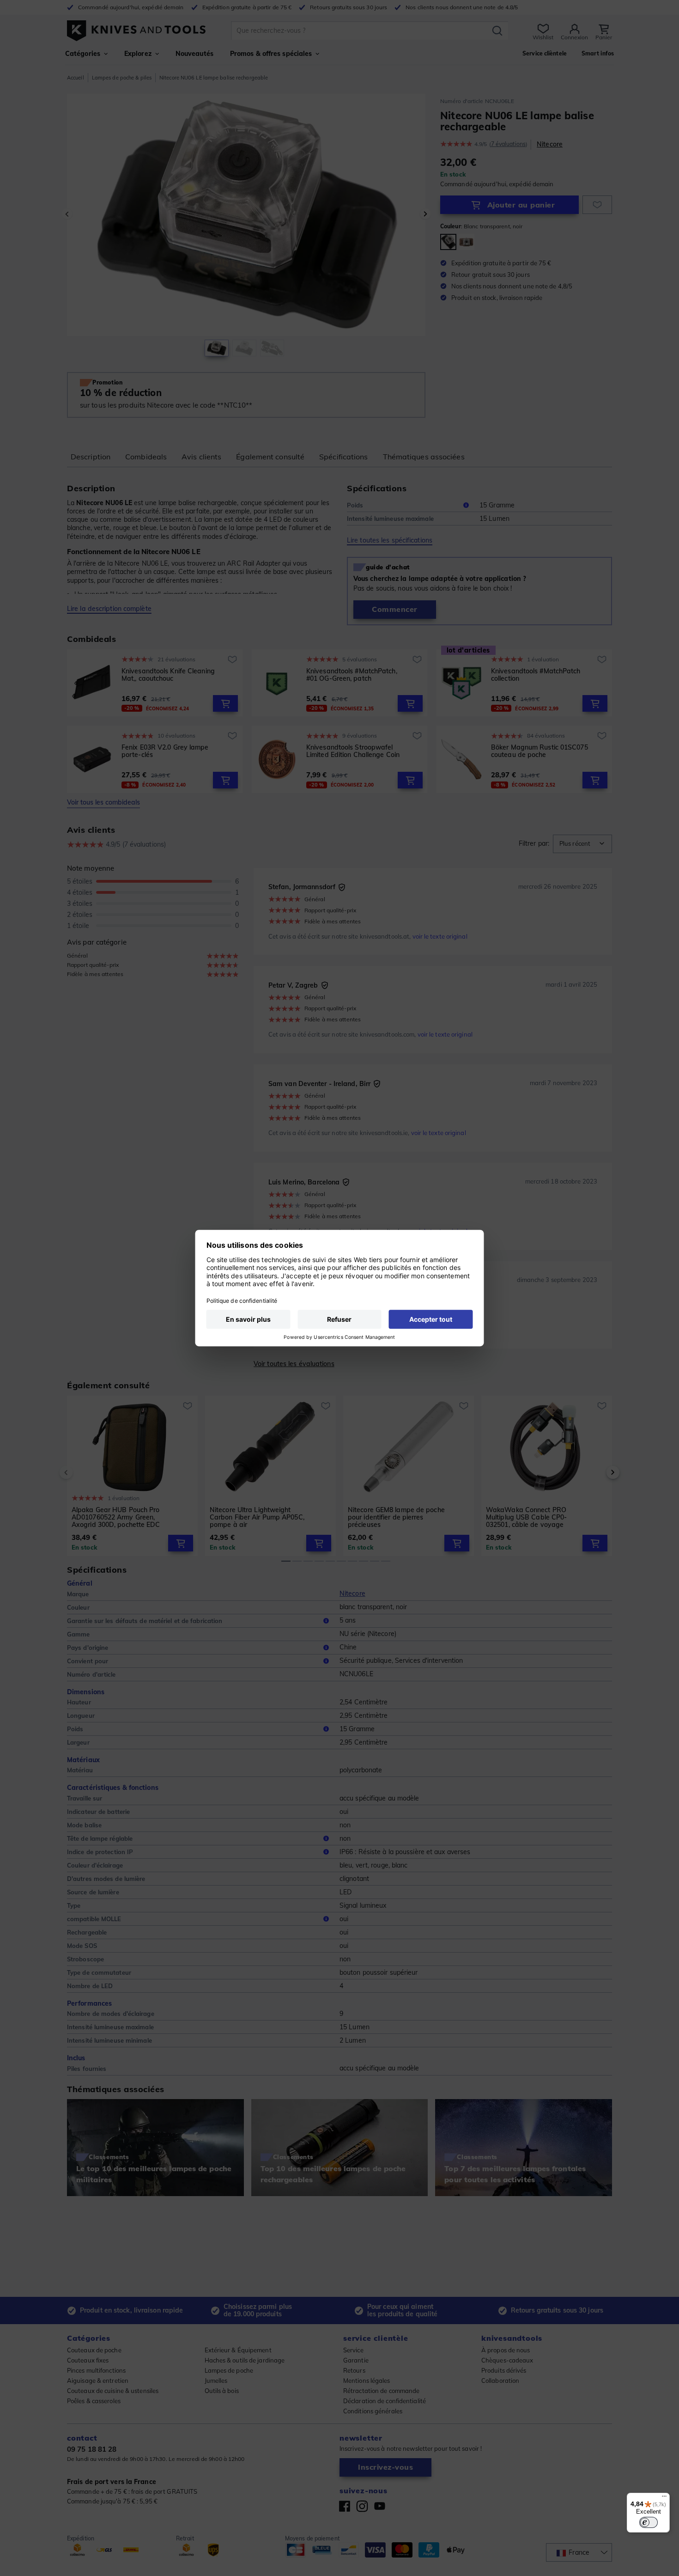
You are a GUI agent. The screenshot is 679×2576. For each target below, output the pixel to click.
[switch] (649, 2522)
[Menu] (664, 2498)
